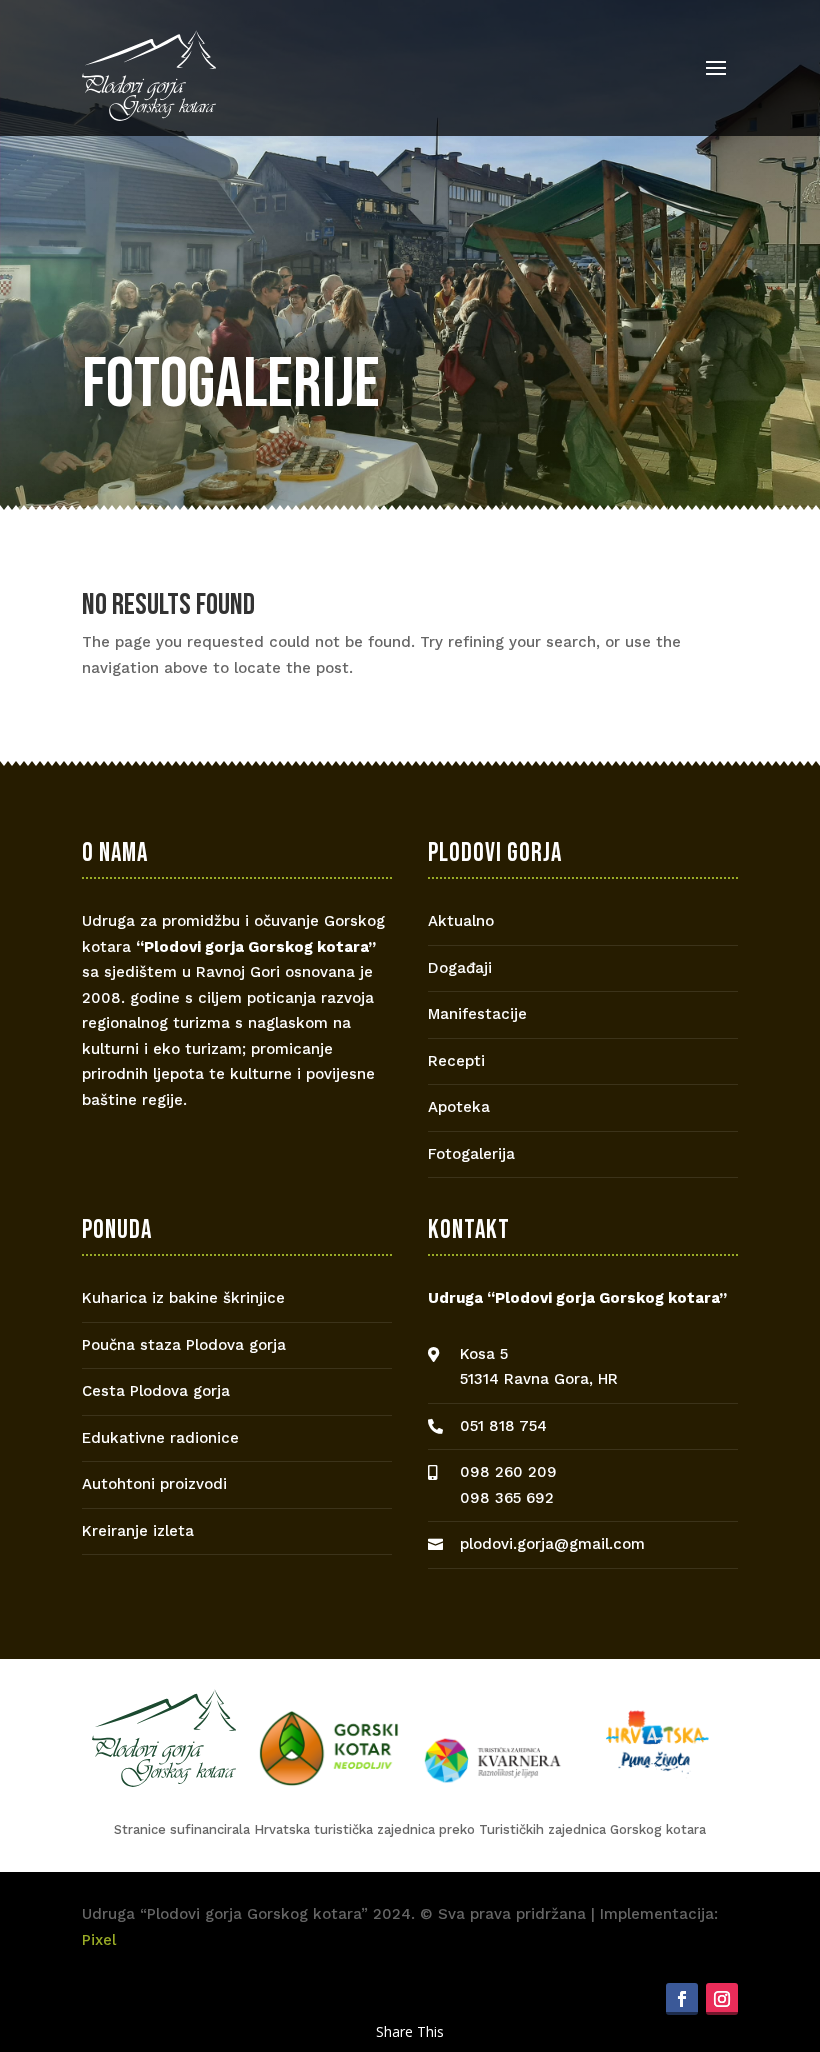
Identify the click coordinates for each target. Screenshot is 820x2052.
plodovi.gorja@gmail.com (552, 1544)
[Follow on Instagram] (722, 1999)
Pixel (99, 1940)
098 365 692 (507, 1498)
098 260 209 (508, 1472)
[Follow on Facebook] (682, 1999)
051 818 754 (503, 1426)
